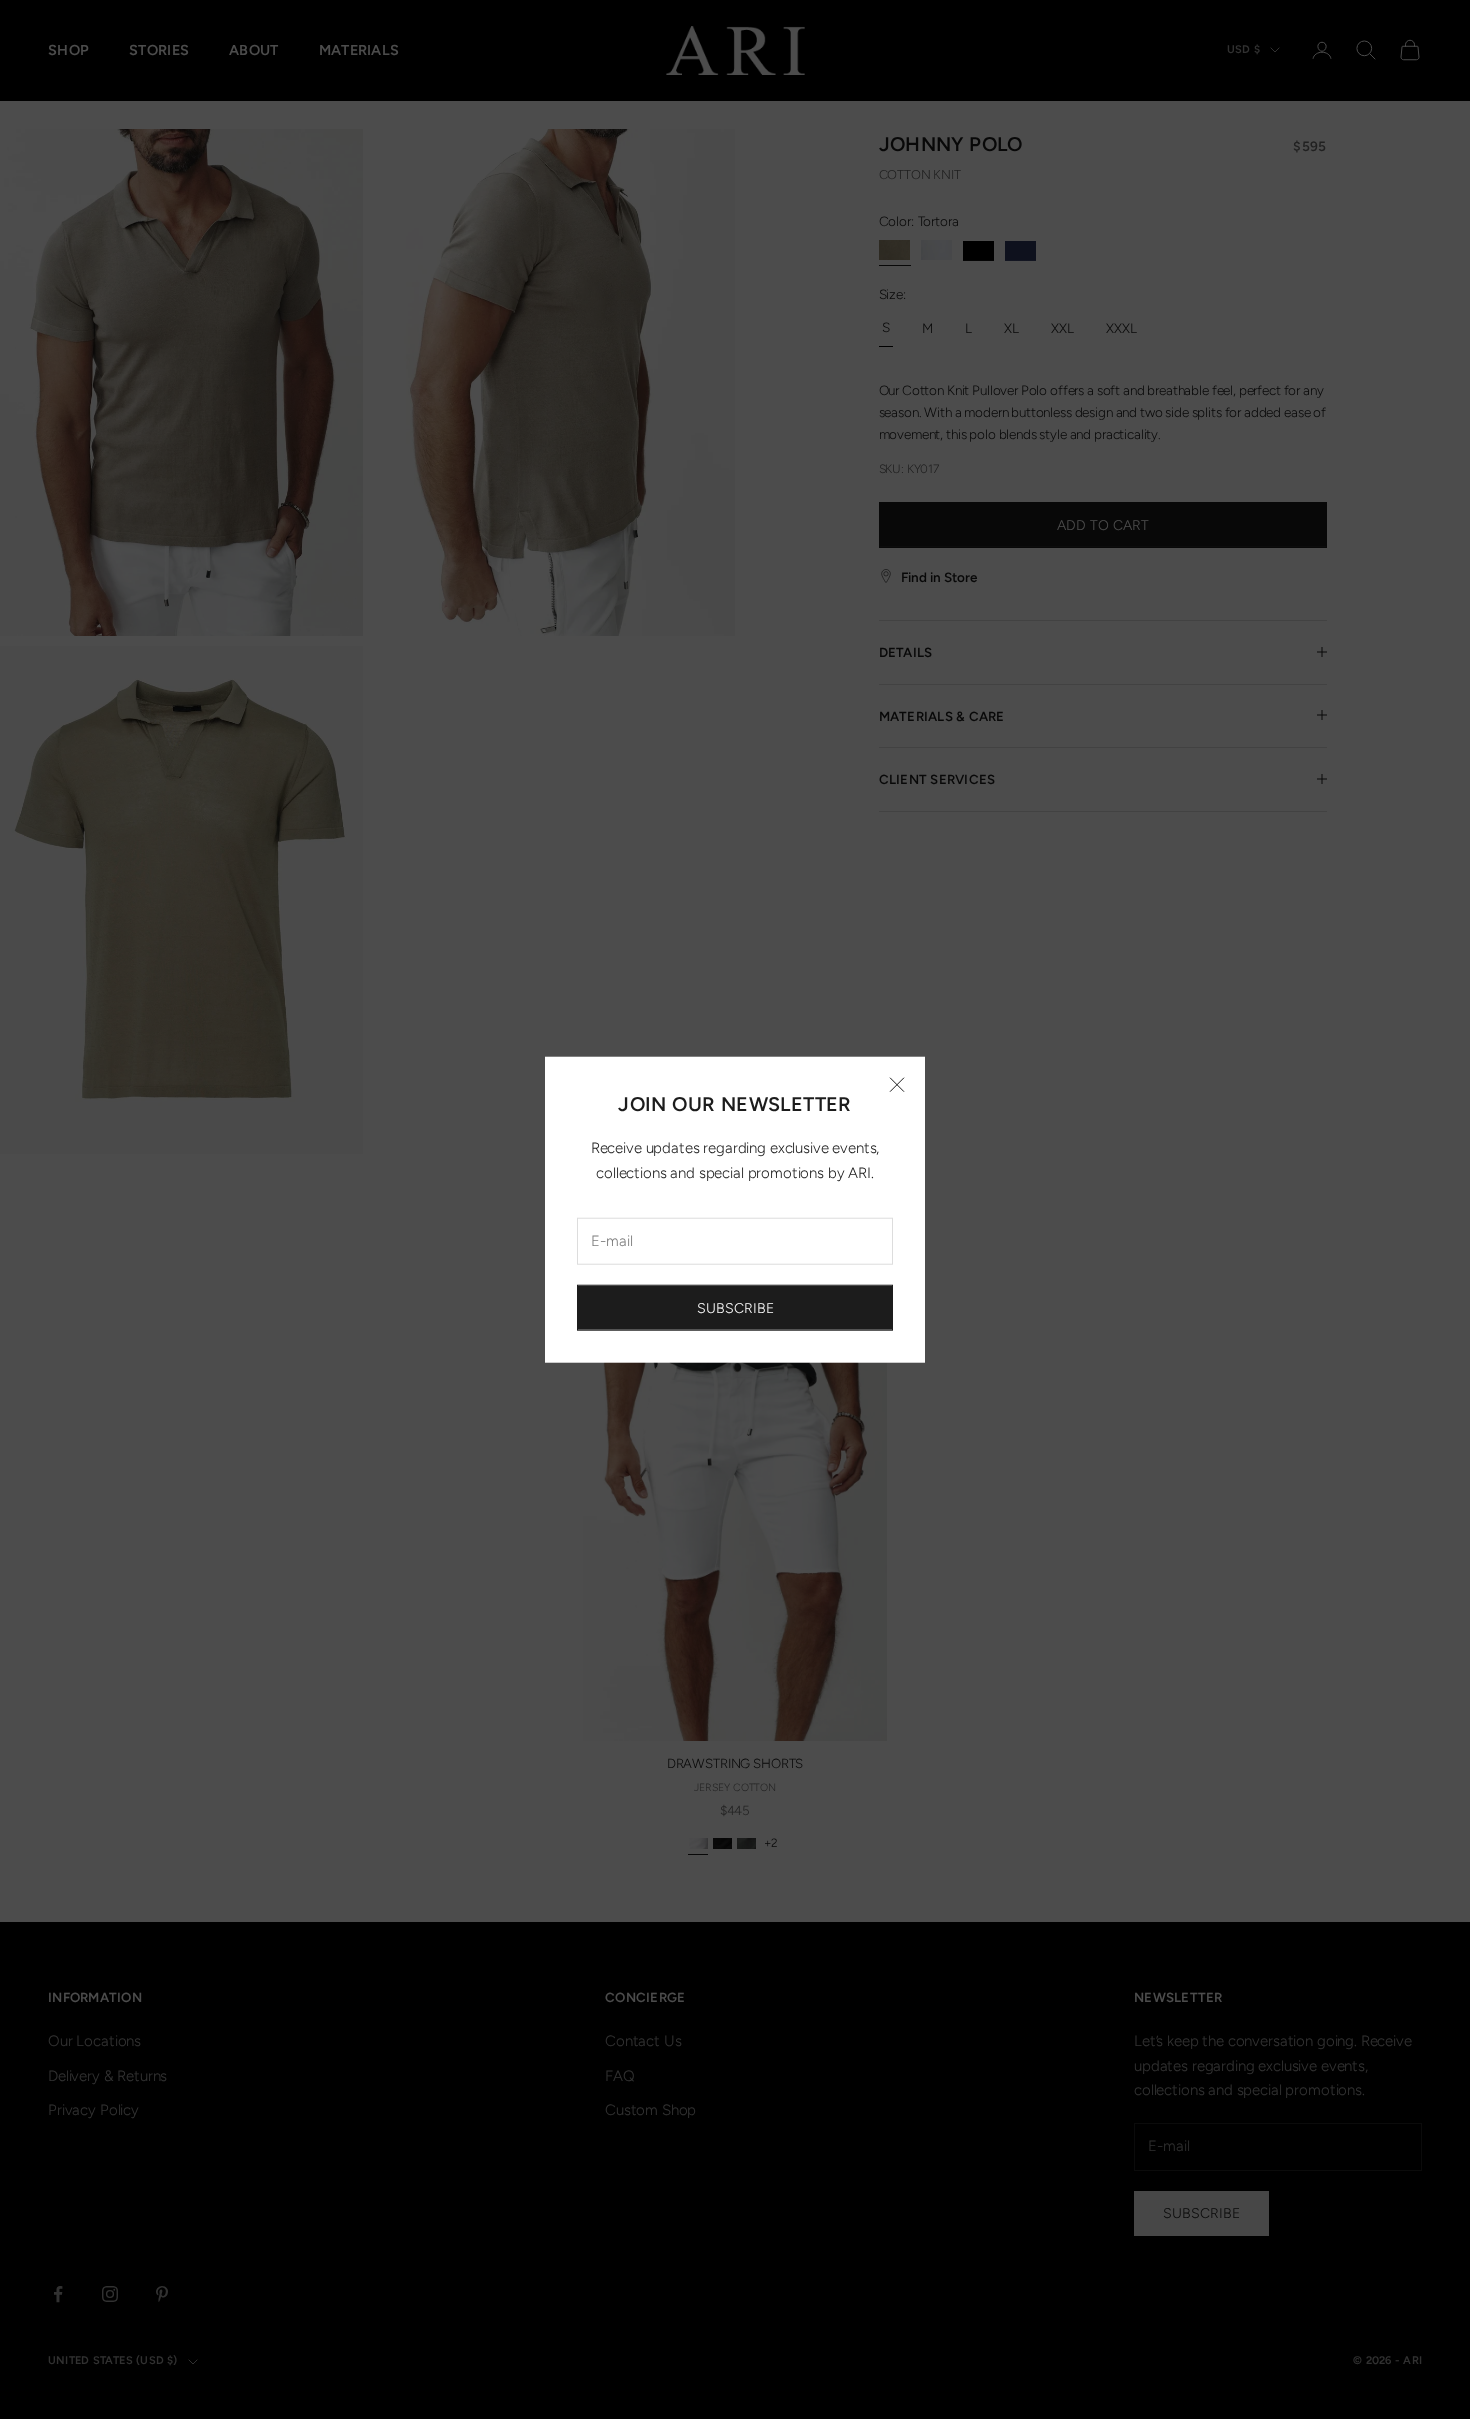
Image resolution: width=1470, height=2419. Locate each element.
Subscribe (735, 1307)
